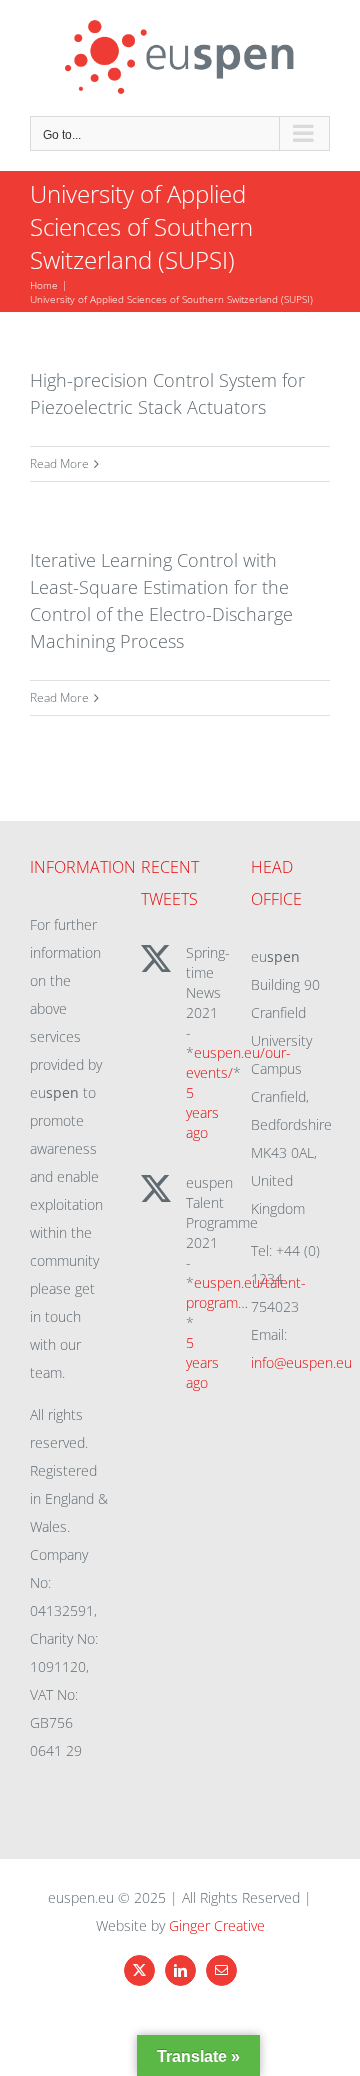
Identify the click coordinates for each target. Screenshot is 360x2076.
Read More (59, 463)
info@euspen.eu (301, 1362)
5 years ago (202, 1112)
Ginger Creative (217, 1925)
